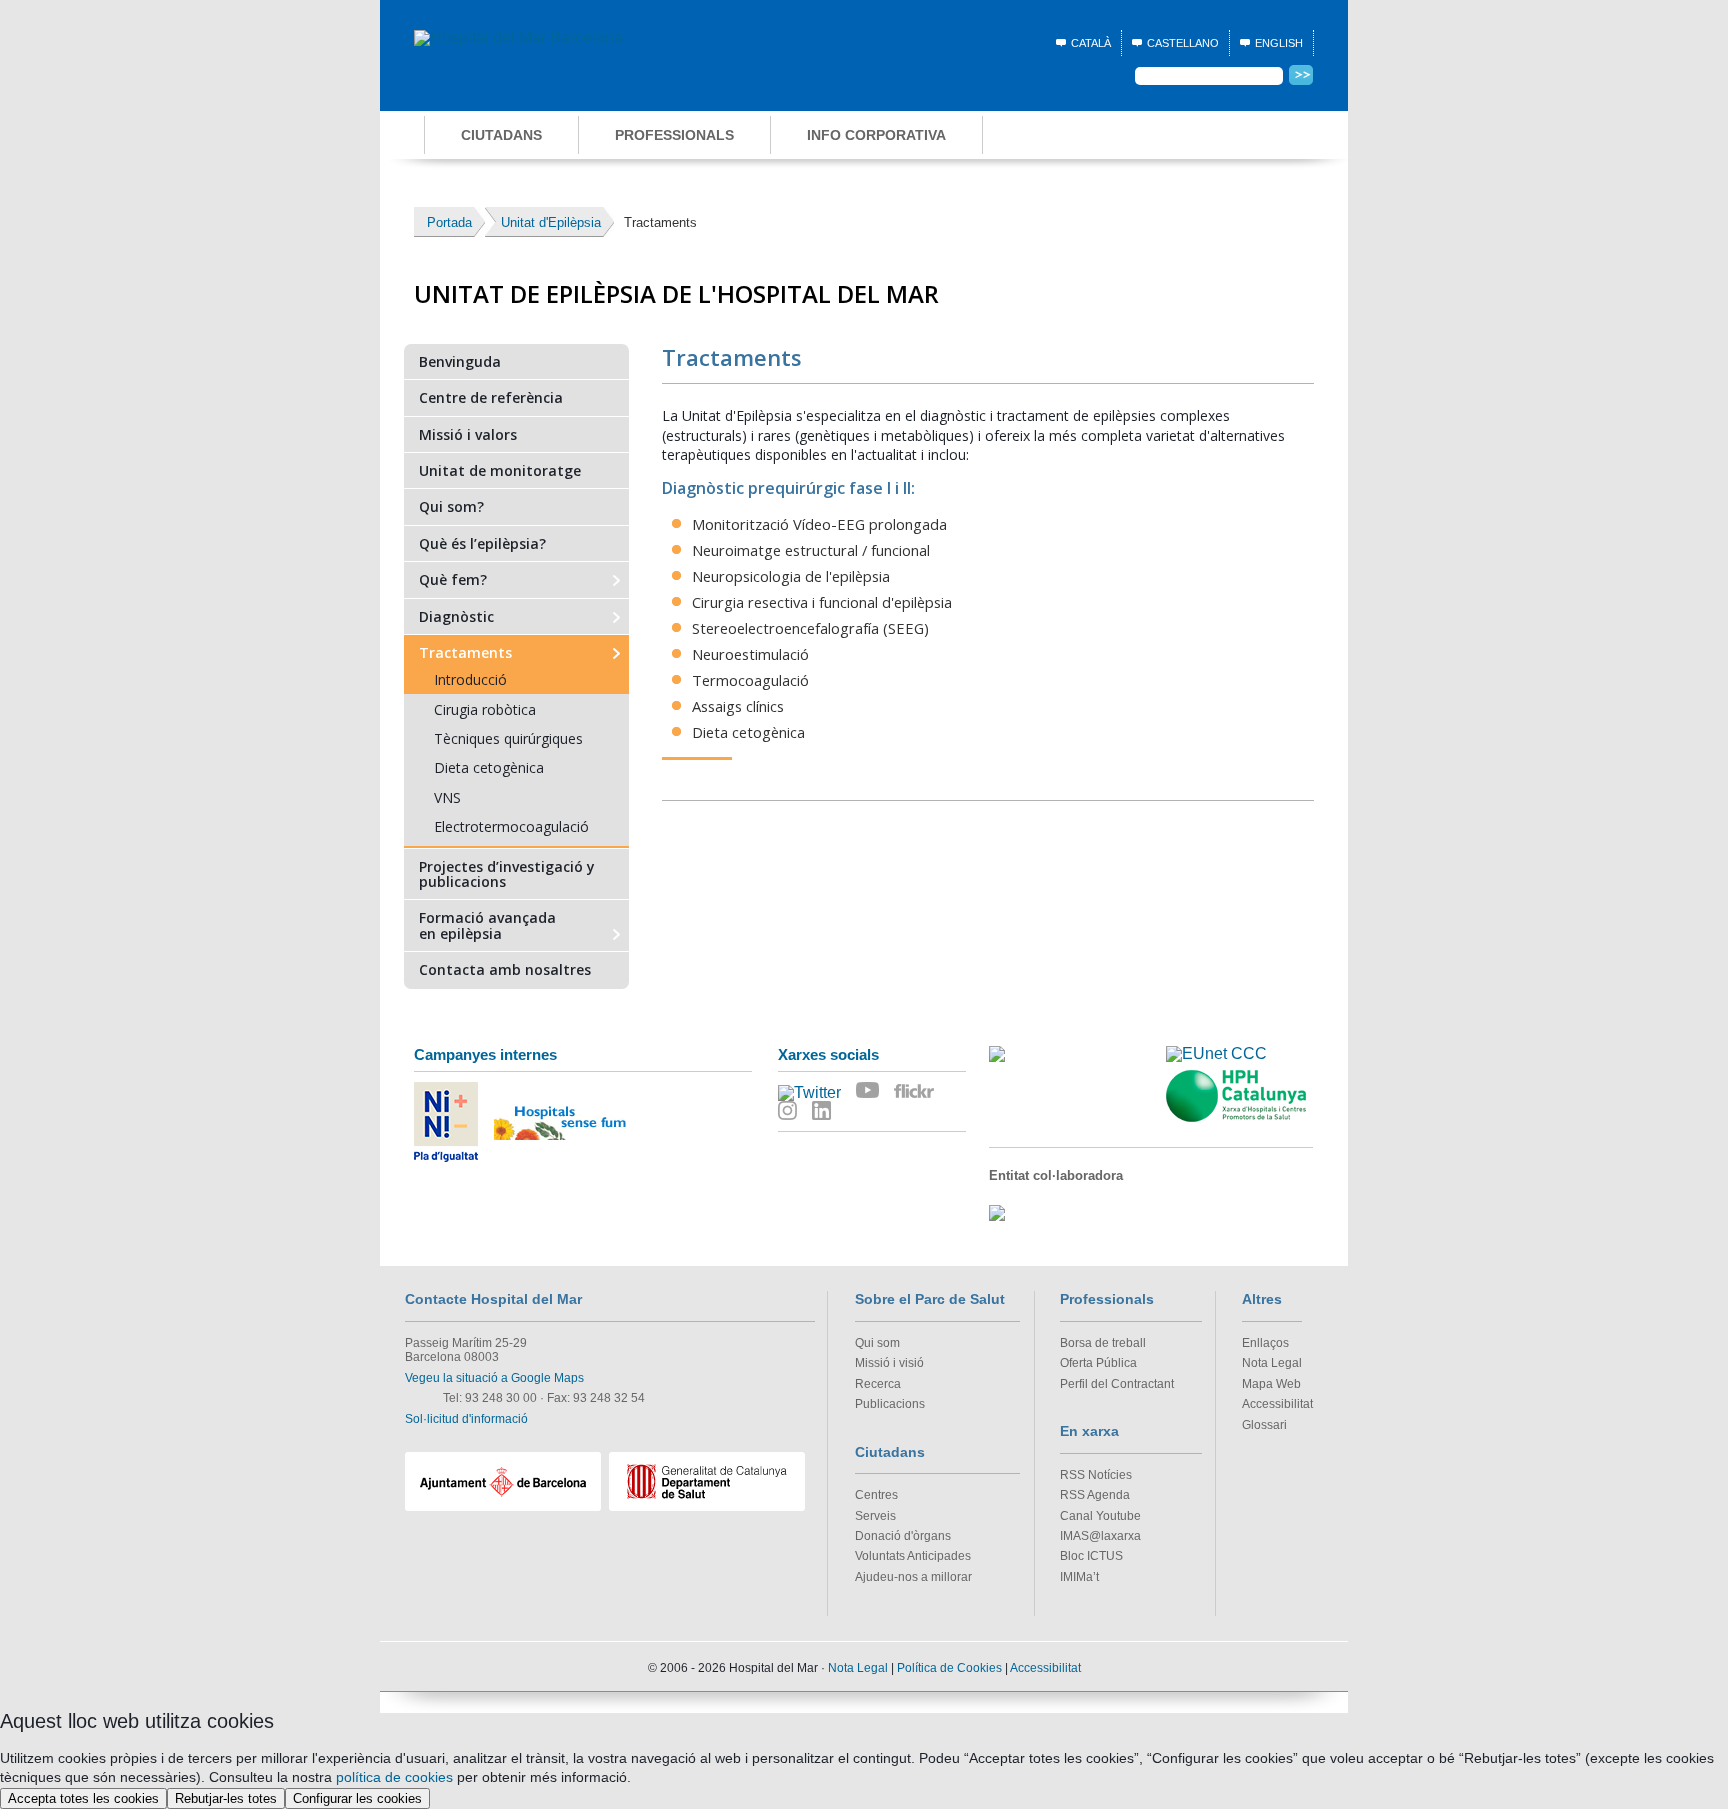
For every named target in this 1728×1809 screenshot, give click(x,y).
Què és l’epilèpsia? (482, 542)
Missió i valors (468, 433)
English (1279, 43)
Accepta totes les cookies (83, 1798)
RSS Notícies (1096, 1475)
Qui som (877, 1343)
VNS (447, 797)
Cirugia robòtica (485, 709)
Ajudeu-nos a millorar (913, 1577)
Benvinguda (460, 360)
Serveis (875, 1516)
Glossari (1264, 1425)
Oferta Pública (1098, 1363)
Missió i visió (889, 1363)
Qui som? (451, 505)
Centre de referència (491, 396)
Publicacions (890, 1404)
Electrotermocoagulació (511, 827)
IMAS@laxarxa (1100, 1536)
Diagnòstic (456, 615)
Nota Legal (1272, 1363)
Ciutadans (501, 135)
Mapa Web (1271, 1384)
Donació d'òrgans (903, 1536)
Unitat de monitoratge (500, 469)
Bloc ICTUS (1091, 1556)
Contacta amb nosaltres (505, 969)
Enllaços (1265, 1343)
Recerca (878, 1384)
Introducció (470, 679)
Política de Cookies (949, 1668)
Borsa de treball (1103, 1343)
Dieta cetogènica (489, 767)
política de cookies (394, 1777)
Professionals (674, 135)
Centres (876, 1495)
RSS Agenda (1095, 1495)
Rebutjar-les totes (226, 1798)
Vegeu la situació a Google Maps (494, 1378)
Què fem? (453, 578)
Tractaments (465, 651)
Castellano (1183, 43)
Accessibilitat (1277, 1404)
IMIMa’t (1079, 1577)
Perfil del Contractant (1117, 1384)
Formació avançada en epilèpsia (487, 924)
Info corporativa (876, 135)
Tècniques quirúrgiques (508, 738)
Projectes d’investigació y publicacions (507, 873)
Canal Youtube (1100, 1516)
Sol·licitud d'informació (466, 1419)
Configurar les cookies (357, 1798)
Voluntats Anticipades (913, 1556)
